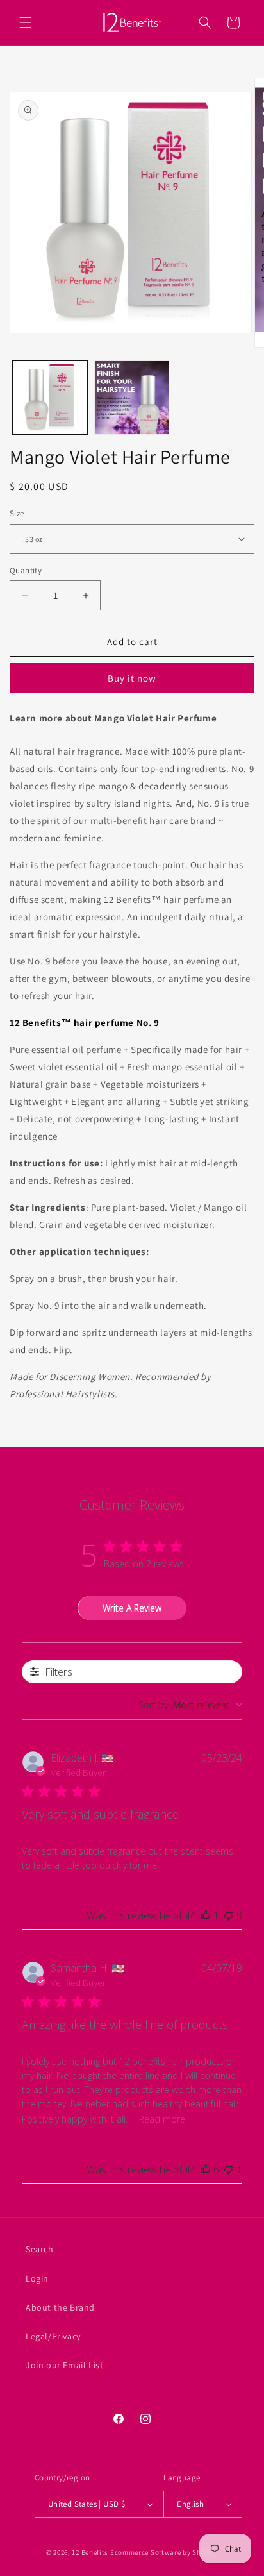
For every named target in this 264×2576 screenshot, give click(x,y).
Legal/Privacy (53, 2336)
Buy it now (132, 678)
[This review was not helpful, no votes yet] (229, 1915)
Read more (162, 2119)
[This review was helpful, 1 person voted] (206, 1915)
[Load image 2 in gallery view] (132, 398)
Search (40, 2249)
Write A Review (132, 1608)
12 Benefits (91, 2552)
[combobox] (190, 1705)
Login (37, 2278)
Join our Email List (64, 2365)
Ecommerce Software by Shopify (164, 2552)
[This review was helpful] (206, 2169)
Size (17, 513)
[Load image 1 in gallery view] (50, 398)
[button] (26, 22)
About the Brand (60, 2307)
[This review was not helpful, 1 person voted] (229, 2169)
